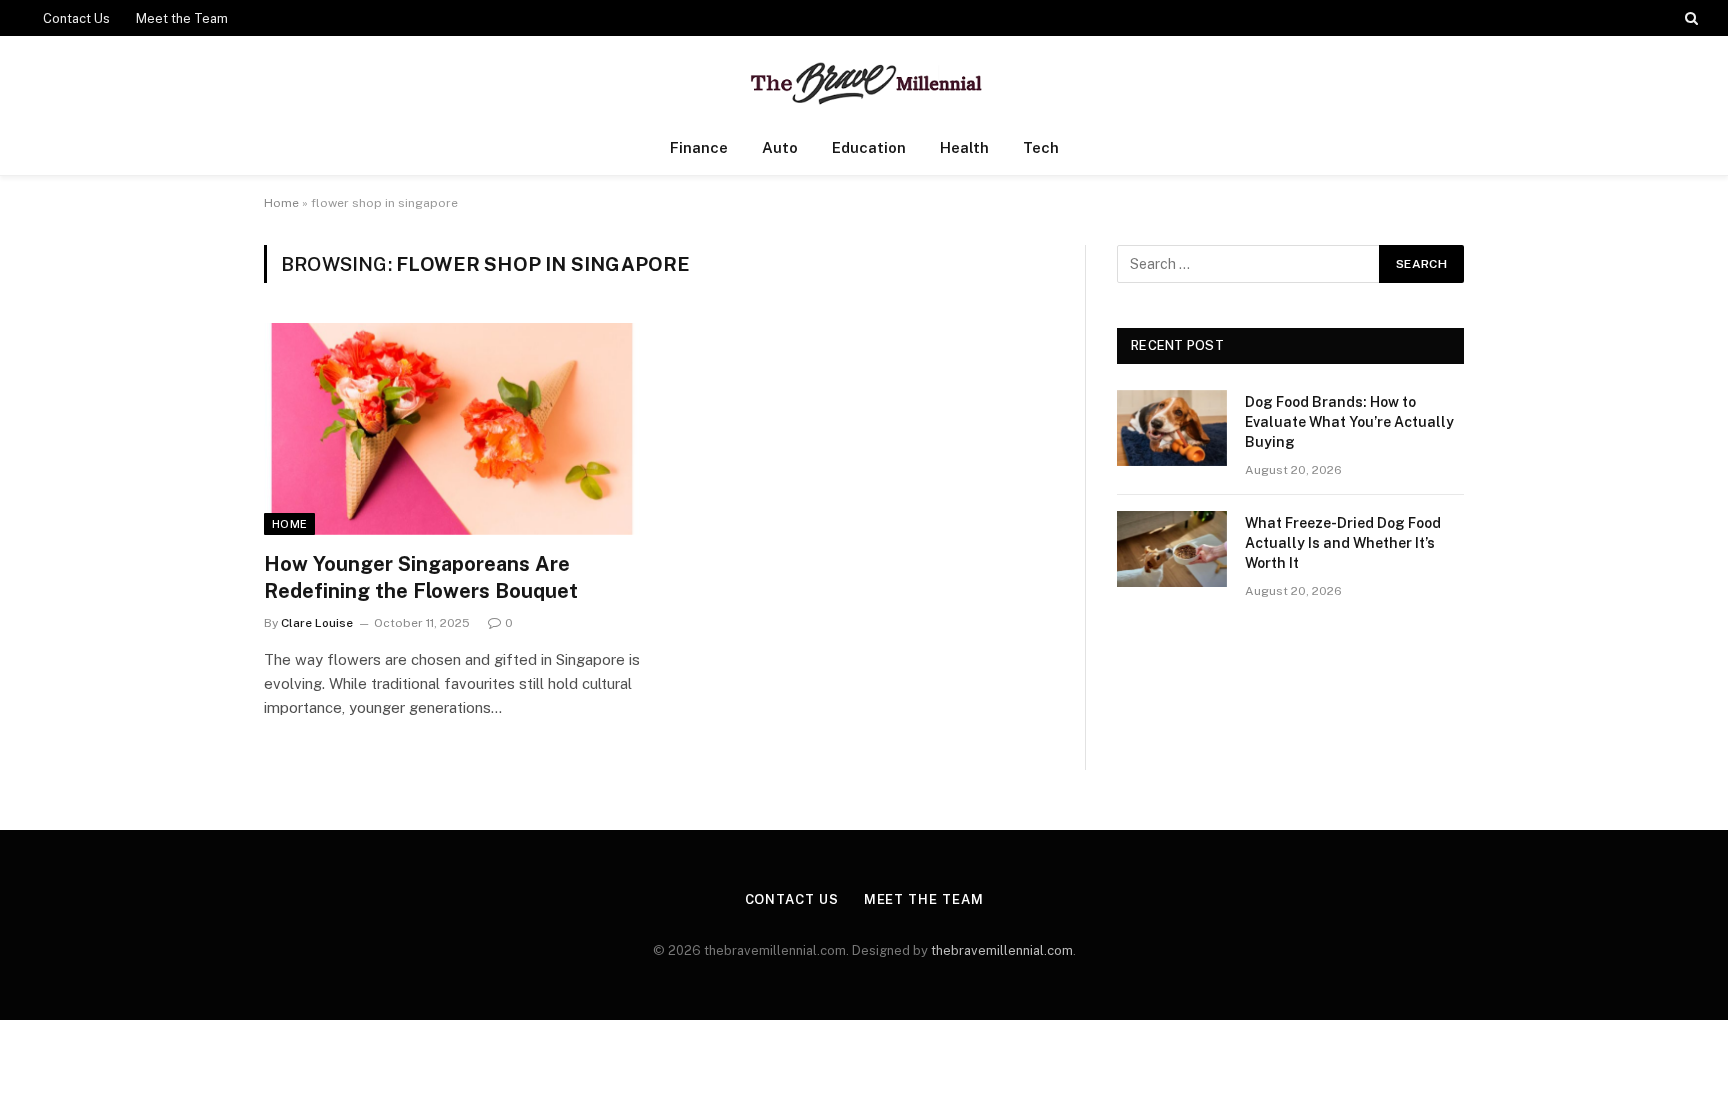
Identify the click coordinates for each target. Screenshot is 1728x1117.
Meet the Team (182, 18)
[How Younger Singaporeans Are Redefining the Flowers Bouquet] (452, 429)
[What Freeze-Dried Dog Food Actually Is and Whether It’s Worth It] (1172, 549)
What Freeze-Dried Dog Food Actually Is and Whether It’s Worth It (1343, 543)
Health (964, 147)
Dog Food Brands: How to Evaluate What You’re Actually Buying (1349, 422)
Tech (1041, 147)
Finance (699, 147)
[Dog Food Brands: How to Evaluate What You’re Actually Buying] (1172, 428)
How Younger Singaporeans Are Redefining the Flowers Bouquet (421, 577)
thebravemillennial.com (1002, 950)
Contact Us (76, 18)
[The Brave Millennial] (864, 78)
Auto (780, 147)
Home (281, 203)
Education (869, 147)
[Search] (1689, 18)
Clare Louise (317, 623)
